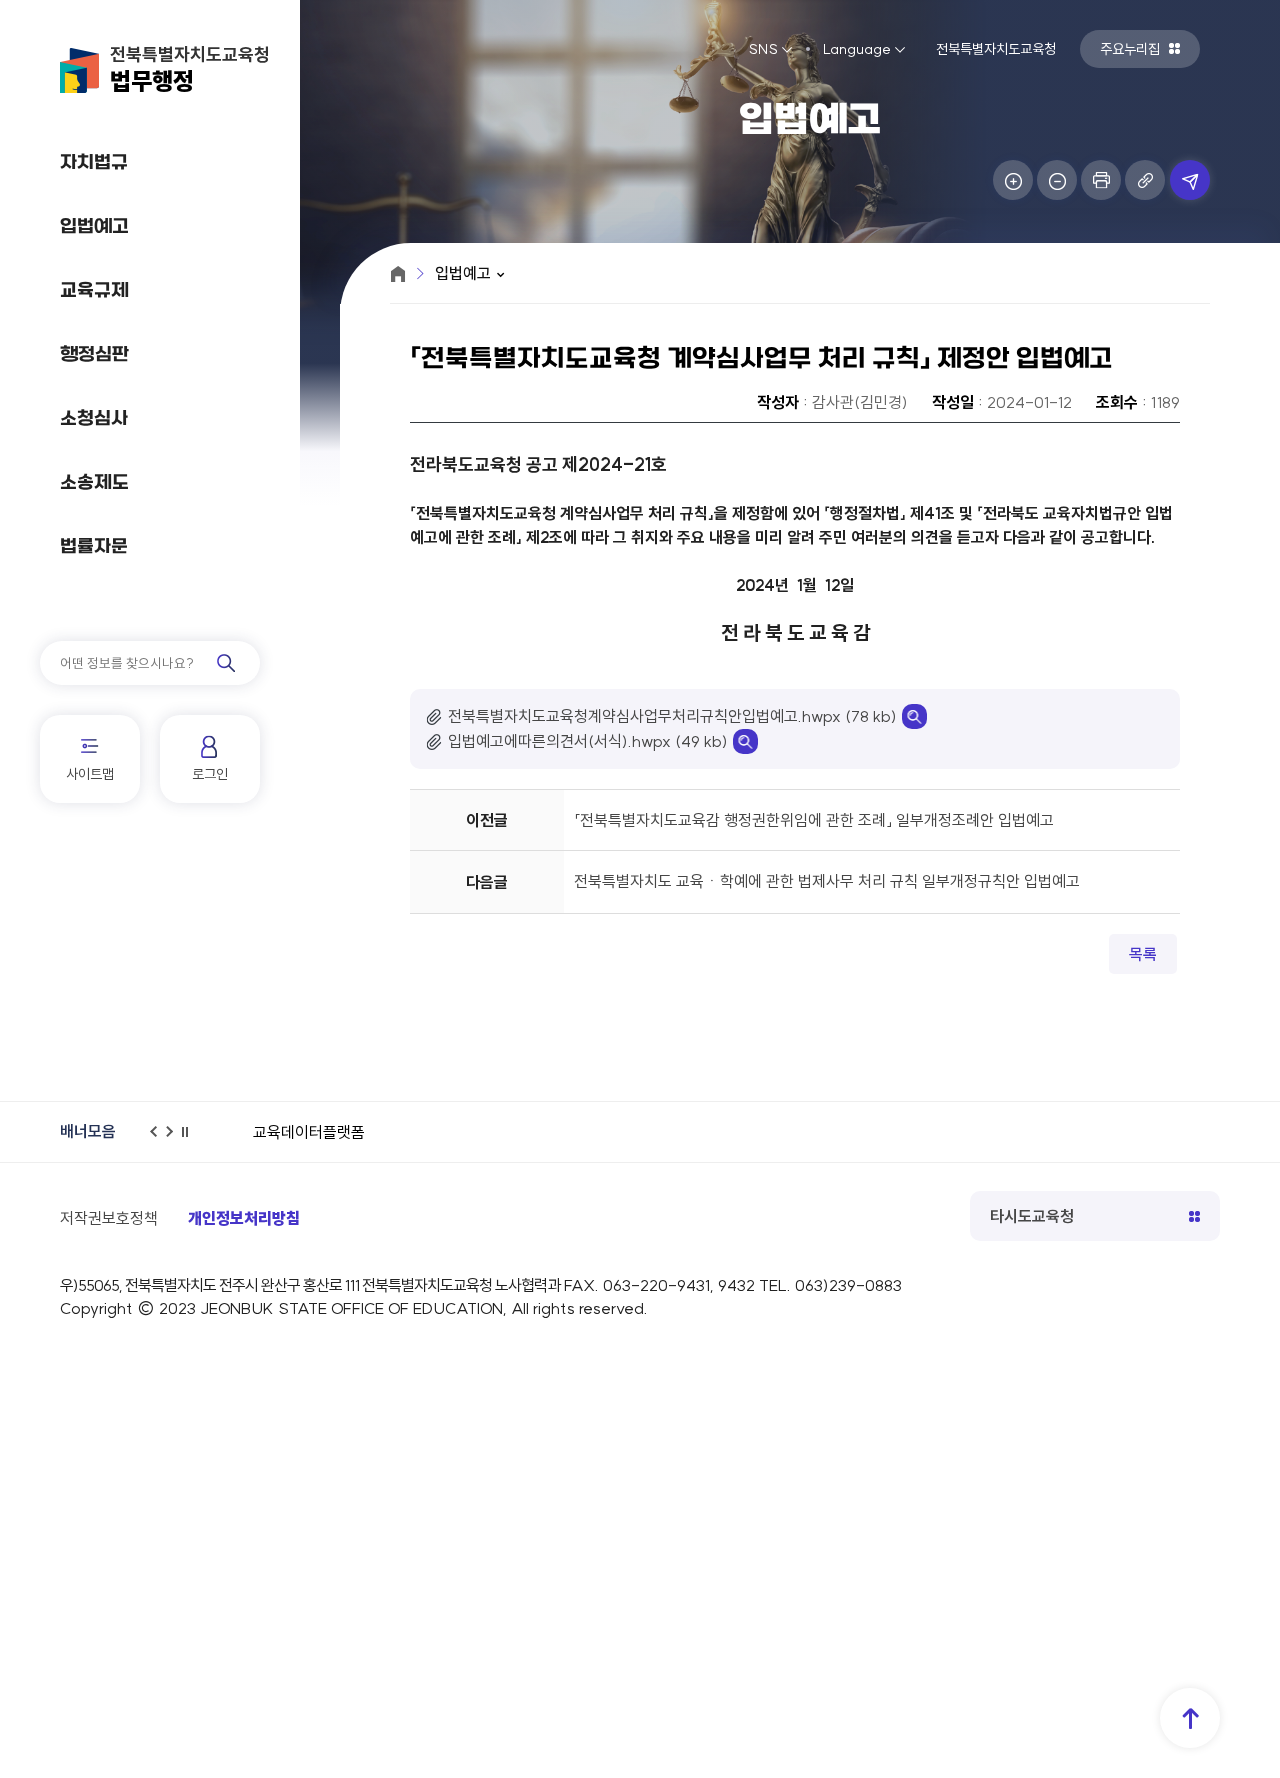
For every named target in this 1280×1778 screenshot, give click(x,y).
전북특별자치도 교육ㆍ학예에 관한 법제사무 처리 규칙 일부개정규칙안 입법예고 (827, 881)
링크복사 (1145, 180)
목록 (1143, 954)
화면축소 (1057, 180)
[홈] (398, 274)
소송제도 (94, 483)
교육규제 (94, 291)
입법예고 (94, 227)
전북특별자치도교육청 (190, 69)
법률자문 (94, 547)
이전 (159, 1140)
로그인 (210, 774)
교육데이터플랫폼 (309, 1132)
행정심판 (94, 355)
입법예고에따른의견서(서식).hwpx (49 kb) (588, 741)
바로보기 (914, 716)
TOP (1190, 1718)
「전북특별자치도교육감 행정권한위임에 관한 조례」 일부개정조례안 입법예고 (814, 820)
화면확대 (1013, 180)
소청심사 (94, 419)
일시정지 (191, 1140)
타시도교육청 (1032, 1216)
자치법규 (94, 163)
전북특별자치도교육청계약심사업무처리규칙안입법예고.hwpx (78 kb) (672, 716)
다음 (175, 1140)
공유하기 (1190, 180)
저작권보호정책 (109, 1218)
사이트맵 (90, 774)
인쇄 (1101, 180)
